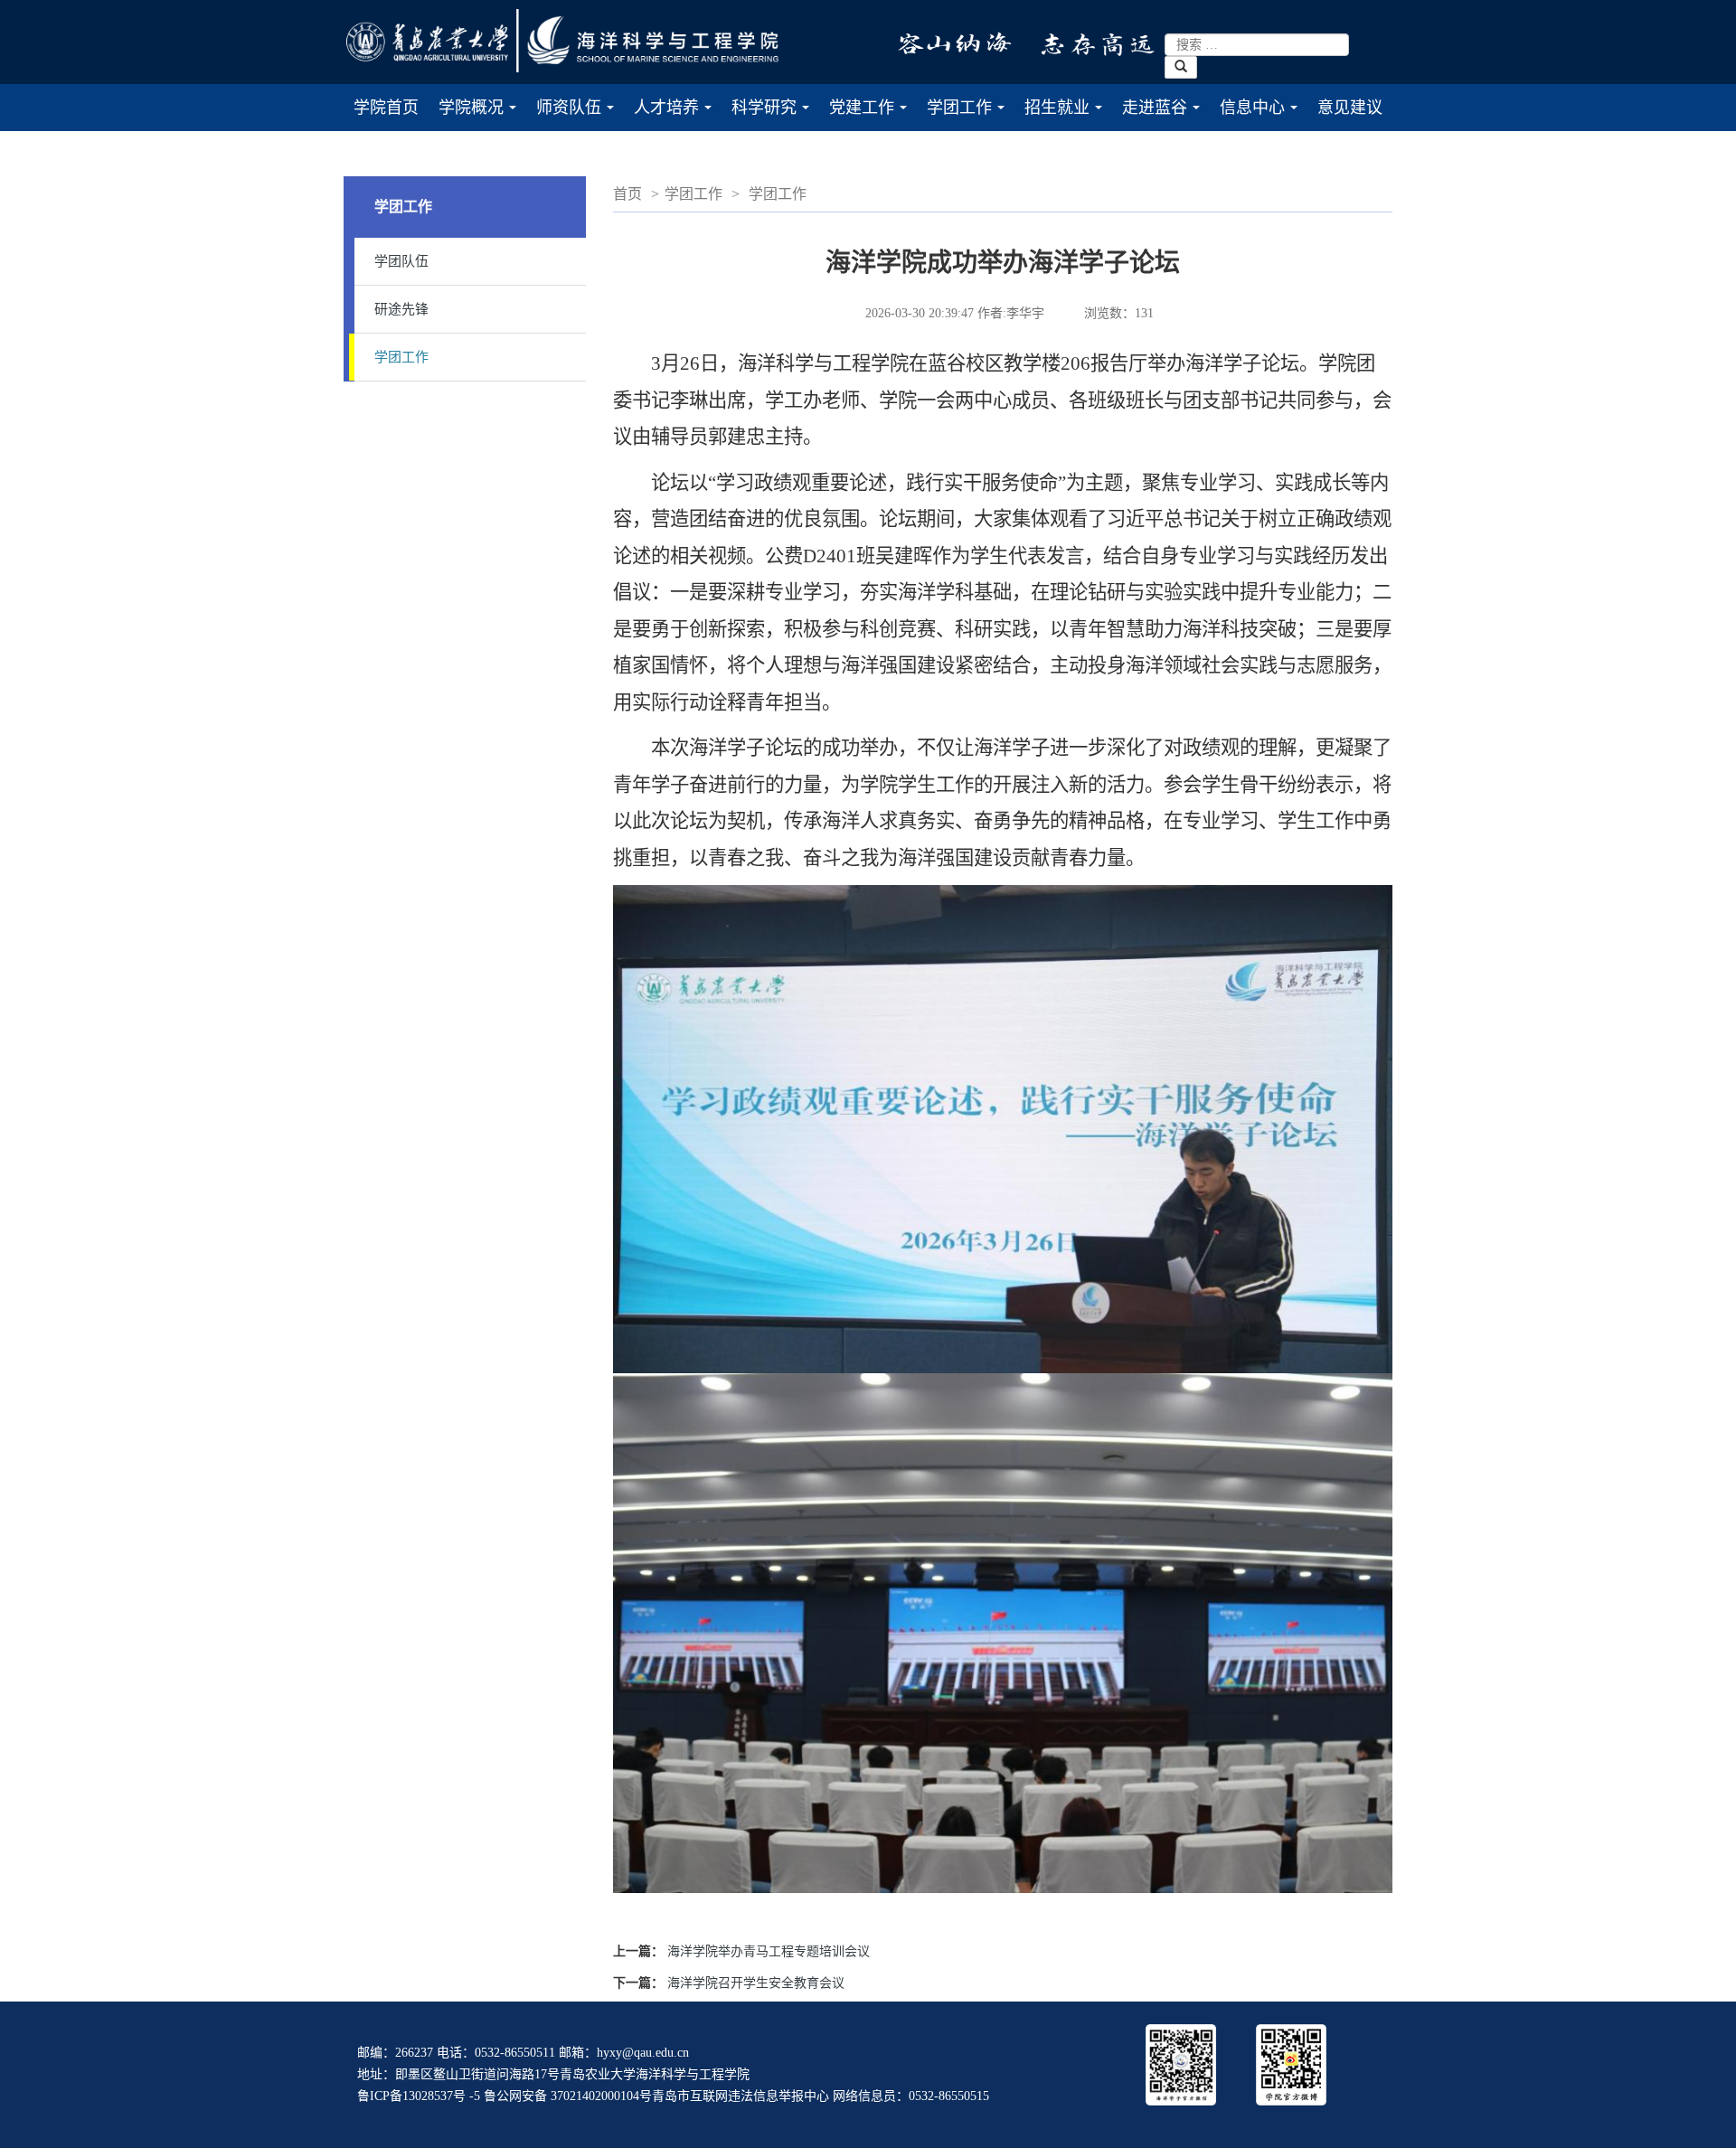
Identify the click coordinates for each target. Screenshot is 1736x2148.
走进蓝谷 (1166, 115)
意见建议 (1350, 108)
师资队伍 (580, 115)
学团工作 (971, 115)
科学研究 (775, 115)
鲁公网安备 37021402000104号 (568, 2096)
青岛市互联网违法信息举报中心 (741, 2096)
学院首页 (386, 108)
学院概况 (482, 115)
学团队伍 (401, 261)
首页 (627, 194)
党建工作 (873, 115)
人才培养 (678, 115)
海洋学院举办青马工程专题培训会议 (769, 1951)
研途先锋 (401, 309)
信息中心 (1264, 115)
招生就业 (1068, 115)
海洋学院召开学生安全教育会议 (756, 1983)
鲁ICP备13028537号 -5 (419, 2096)
